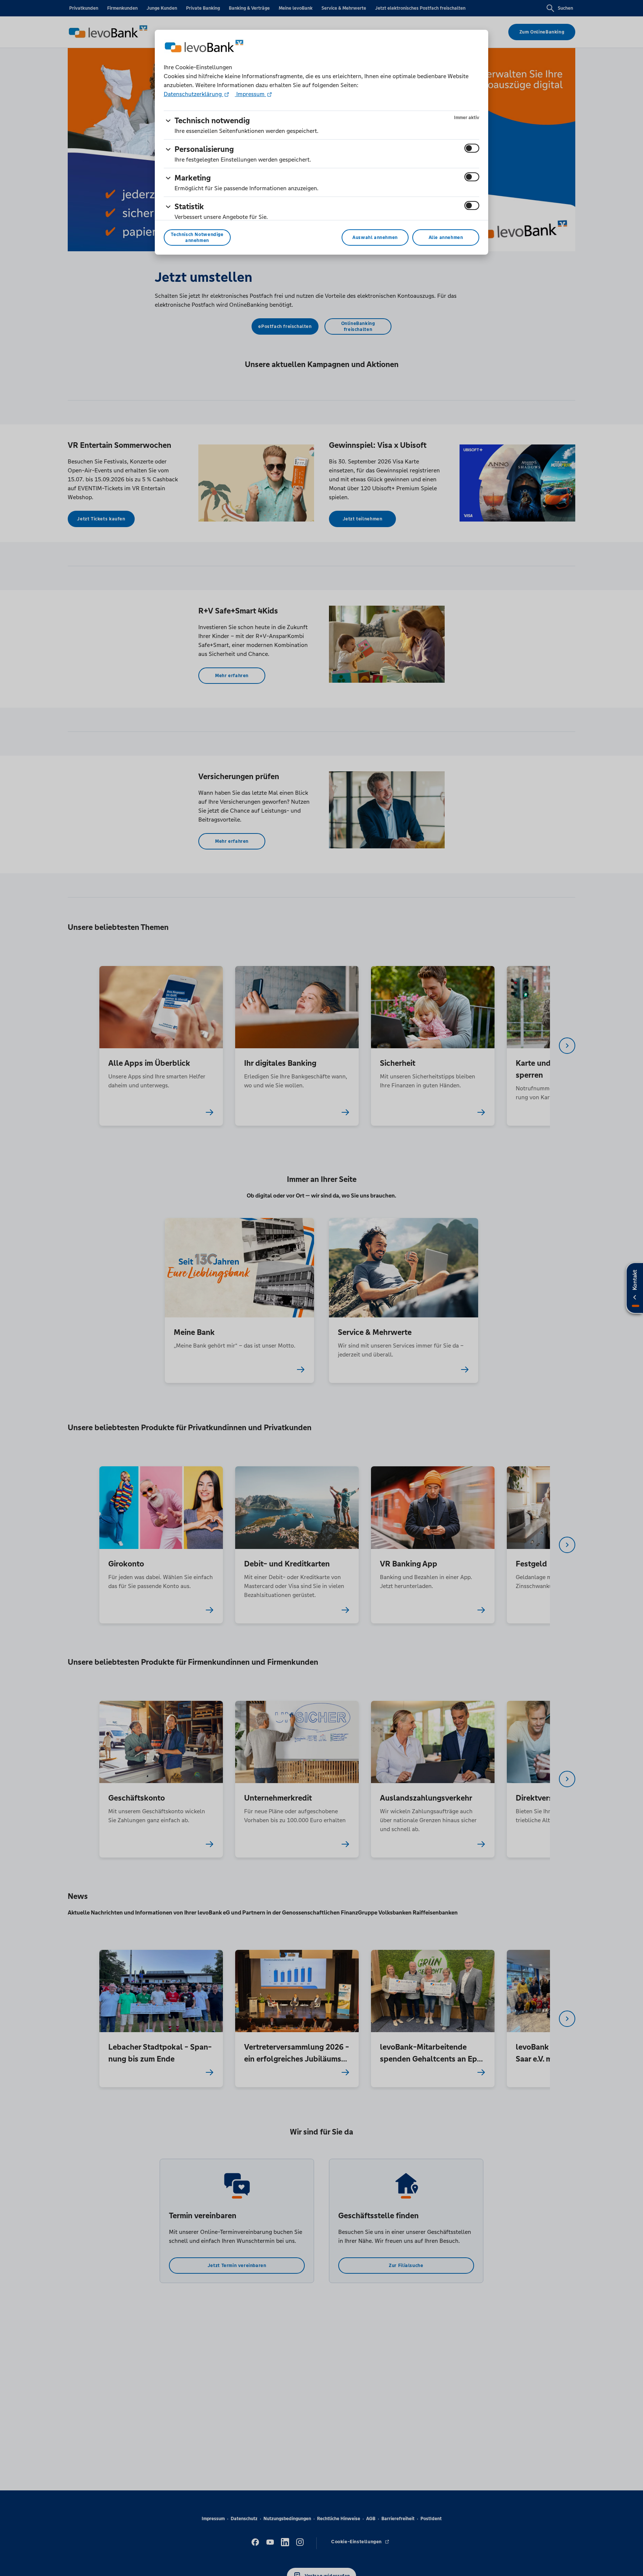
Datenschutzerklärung (193, 94)
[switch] (472, 148)
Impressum (250, 94)
